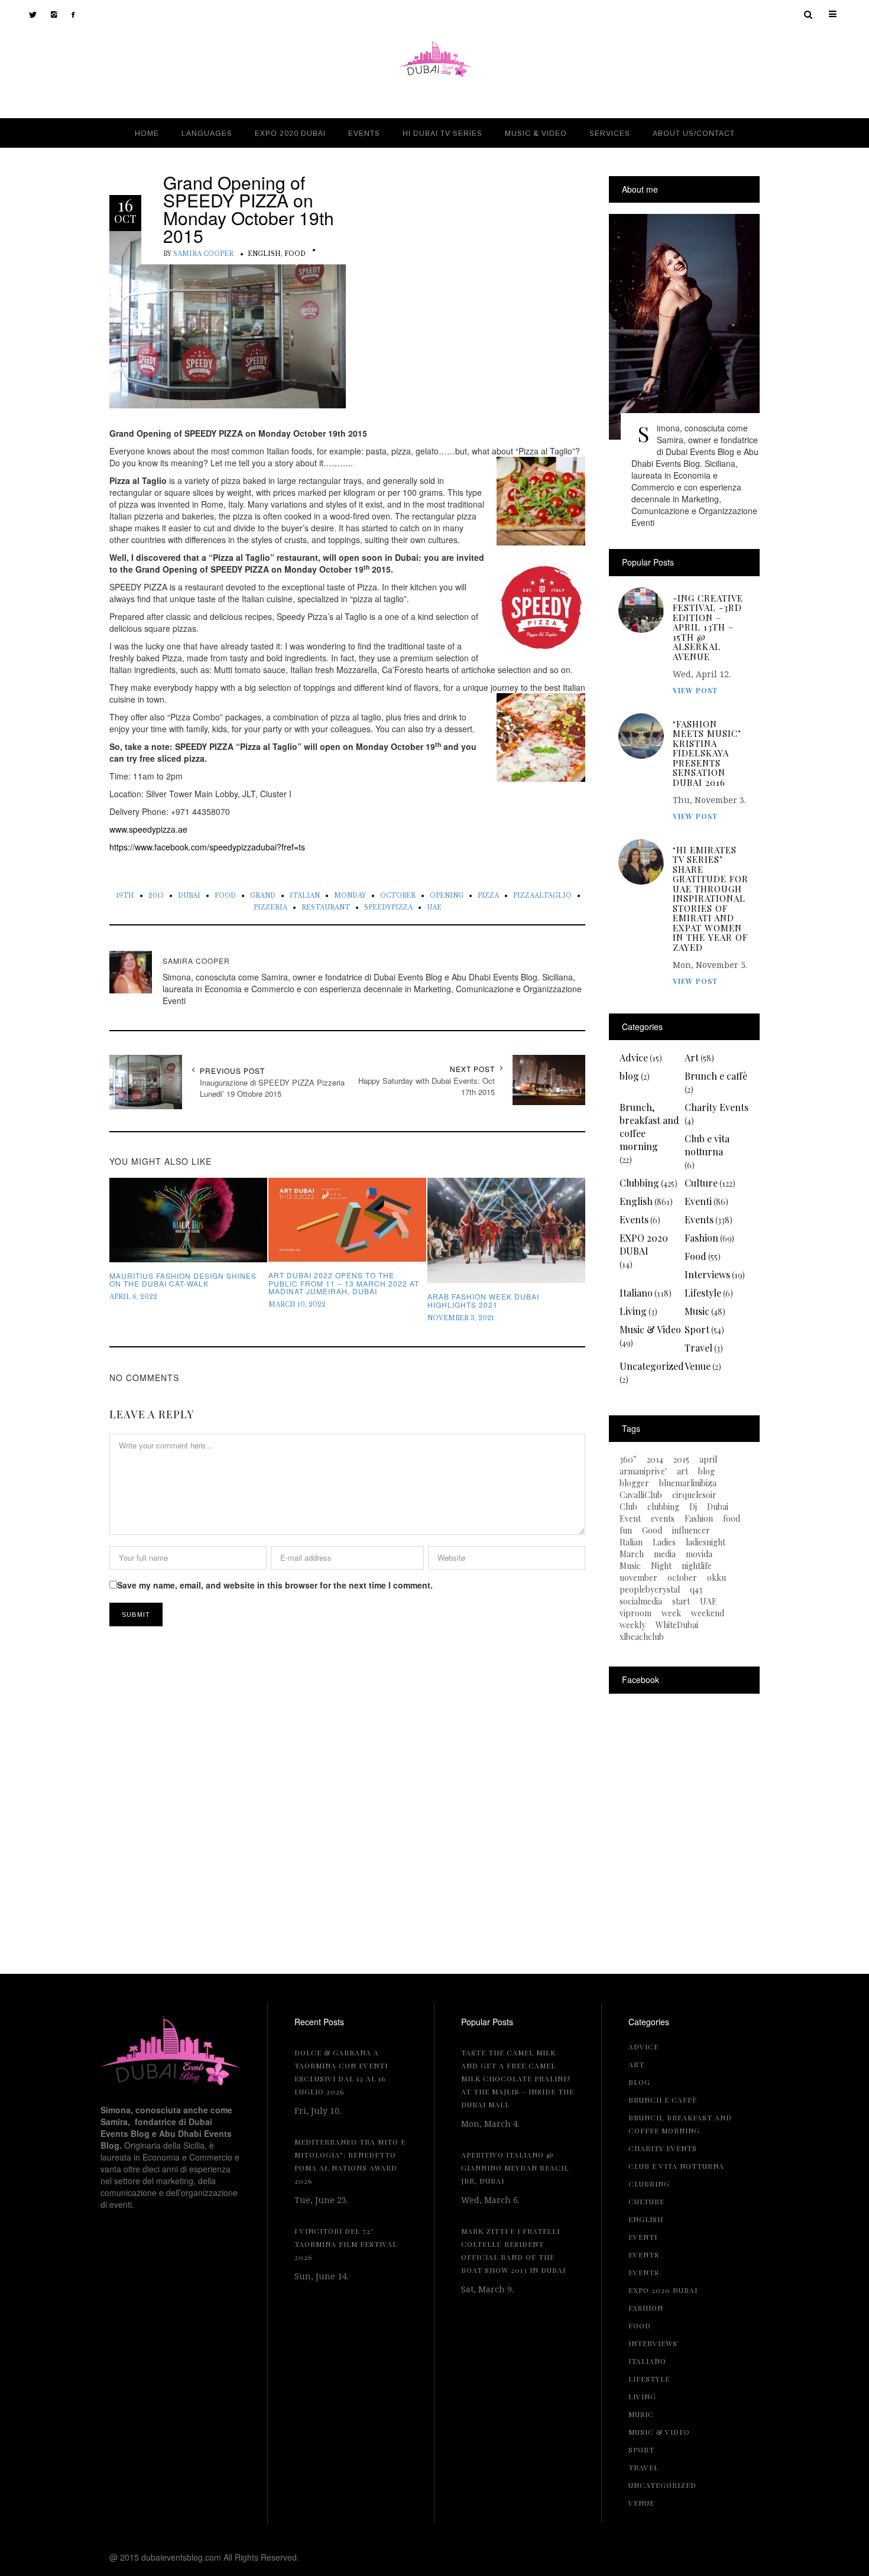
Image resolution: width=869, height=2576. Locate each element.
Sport (697, 1329)
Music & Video (650, 1329)
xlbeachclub (642, 1637)
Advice (634, 1058)
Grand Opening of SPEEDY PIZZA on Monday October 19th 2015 (249, 209)
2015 (156, 896)
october (398, 896)
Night (661, 1566)
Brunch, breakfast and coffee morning (649, 1127)
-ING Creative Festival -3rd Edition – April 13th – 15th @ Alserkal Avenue (708, 628)
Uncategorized (652, 1366)
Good (652, 1531)
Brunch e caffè (716, 1076)
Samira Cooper (203, 254)
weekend (708, 1613)
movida (699, 1554)
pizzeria (270, 907)
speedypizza (388, 907)
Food (295, 254)
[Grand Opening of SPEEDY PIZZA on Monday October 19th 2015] (228, 319)
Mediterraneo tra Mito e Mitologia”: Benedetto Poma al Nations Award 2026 (350, 2161)
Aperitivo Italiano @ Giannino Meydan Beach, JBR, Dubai (515, 2168)
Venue (698, 1366)
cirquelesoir (694, 1495)
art (682, 1471)
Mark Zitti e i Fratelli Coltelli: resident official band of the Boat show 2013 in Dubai (513, 2250)
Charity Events (716, 1107)
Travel (698, 1348)
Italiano (636, 1293)
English (264, 254)
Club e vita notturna (707, 1145)
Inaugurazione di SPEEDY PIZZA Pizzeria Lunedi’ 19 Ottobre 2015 (272, 1088)
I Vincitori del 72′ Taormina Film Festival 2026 (346, 2244)
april (708, 1460)
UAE (434, 907)
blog (629, 1076)
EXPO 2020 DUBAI (644, 1244)
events (663, 1519)
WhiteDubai (677, 1625)
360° (628, 1460)
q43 (696, 1590)
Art (692, 1058)
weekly (633, 1625)
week (671, 1613)
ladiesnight (706, 1542)
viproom (635, 1613)
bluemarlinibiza (688, 1483)
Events (634, 1219)
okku (716, 1578)
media (665, 1554)
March (632, 1554)
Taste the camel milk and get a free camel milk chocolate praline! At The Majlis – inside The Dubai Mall (518, 2078)
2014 (655, 1460)
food (225, 896)
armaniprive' (643, 1471)
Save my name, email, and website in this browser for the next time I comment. (275, 1585)
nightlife (697, 1566)
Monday (350, 896)
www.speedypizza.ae (148, 829)
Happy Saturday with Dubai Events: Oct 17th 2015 (427, 1086)
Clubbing (639, 1183)
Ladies (664, 1542)
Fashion (701, 1238)
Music (697, 1311)
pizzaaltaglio (542, 896)
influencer (691, 1531)
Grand (263, 896)
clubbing (663, 1507)
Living (633, 1311)
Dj (693, 1507)
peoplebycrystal (650, 1590)
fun (626, 1531)
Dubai (189, 896)
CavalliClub (641, 1495)
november (638, 1578)
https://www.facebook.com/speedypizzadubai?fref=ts (207, 847)
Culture (701, 1183)
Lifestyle (703, 1293)
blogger (634, 1483)
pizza (488, 896)
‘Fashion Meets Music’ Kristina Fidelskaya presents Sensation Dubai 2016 (707, 753)
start (681, 1602)
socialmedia (641, 1602)
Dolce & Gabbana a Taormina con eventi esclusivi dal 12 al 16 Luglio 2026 (341, 2072)
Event (630, 1519)
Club (628, 1507)
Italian (305, 896)
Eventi (698, 1201)
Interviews (707, 1274)
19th (125, 896)
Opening (447, 896)
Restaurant (326, 907)
